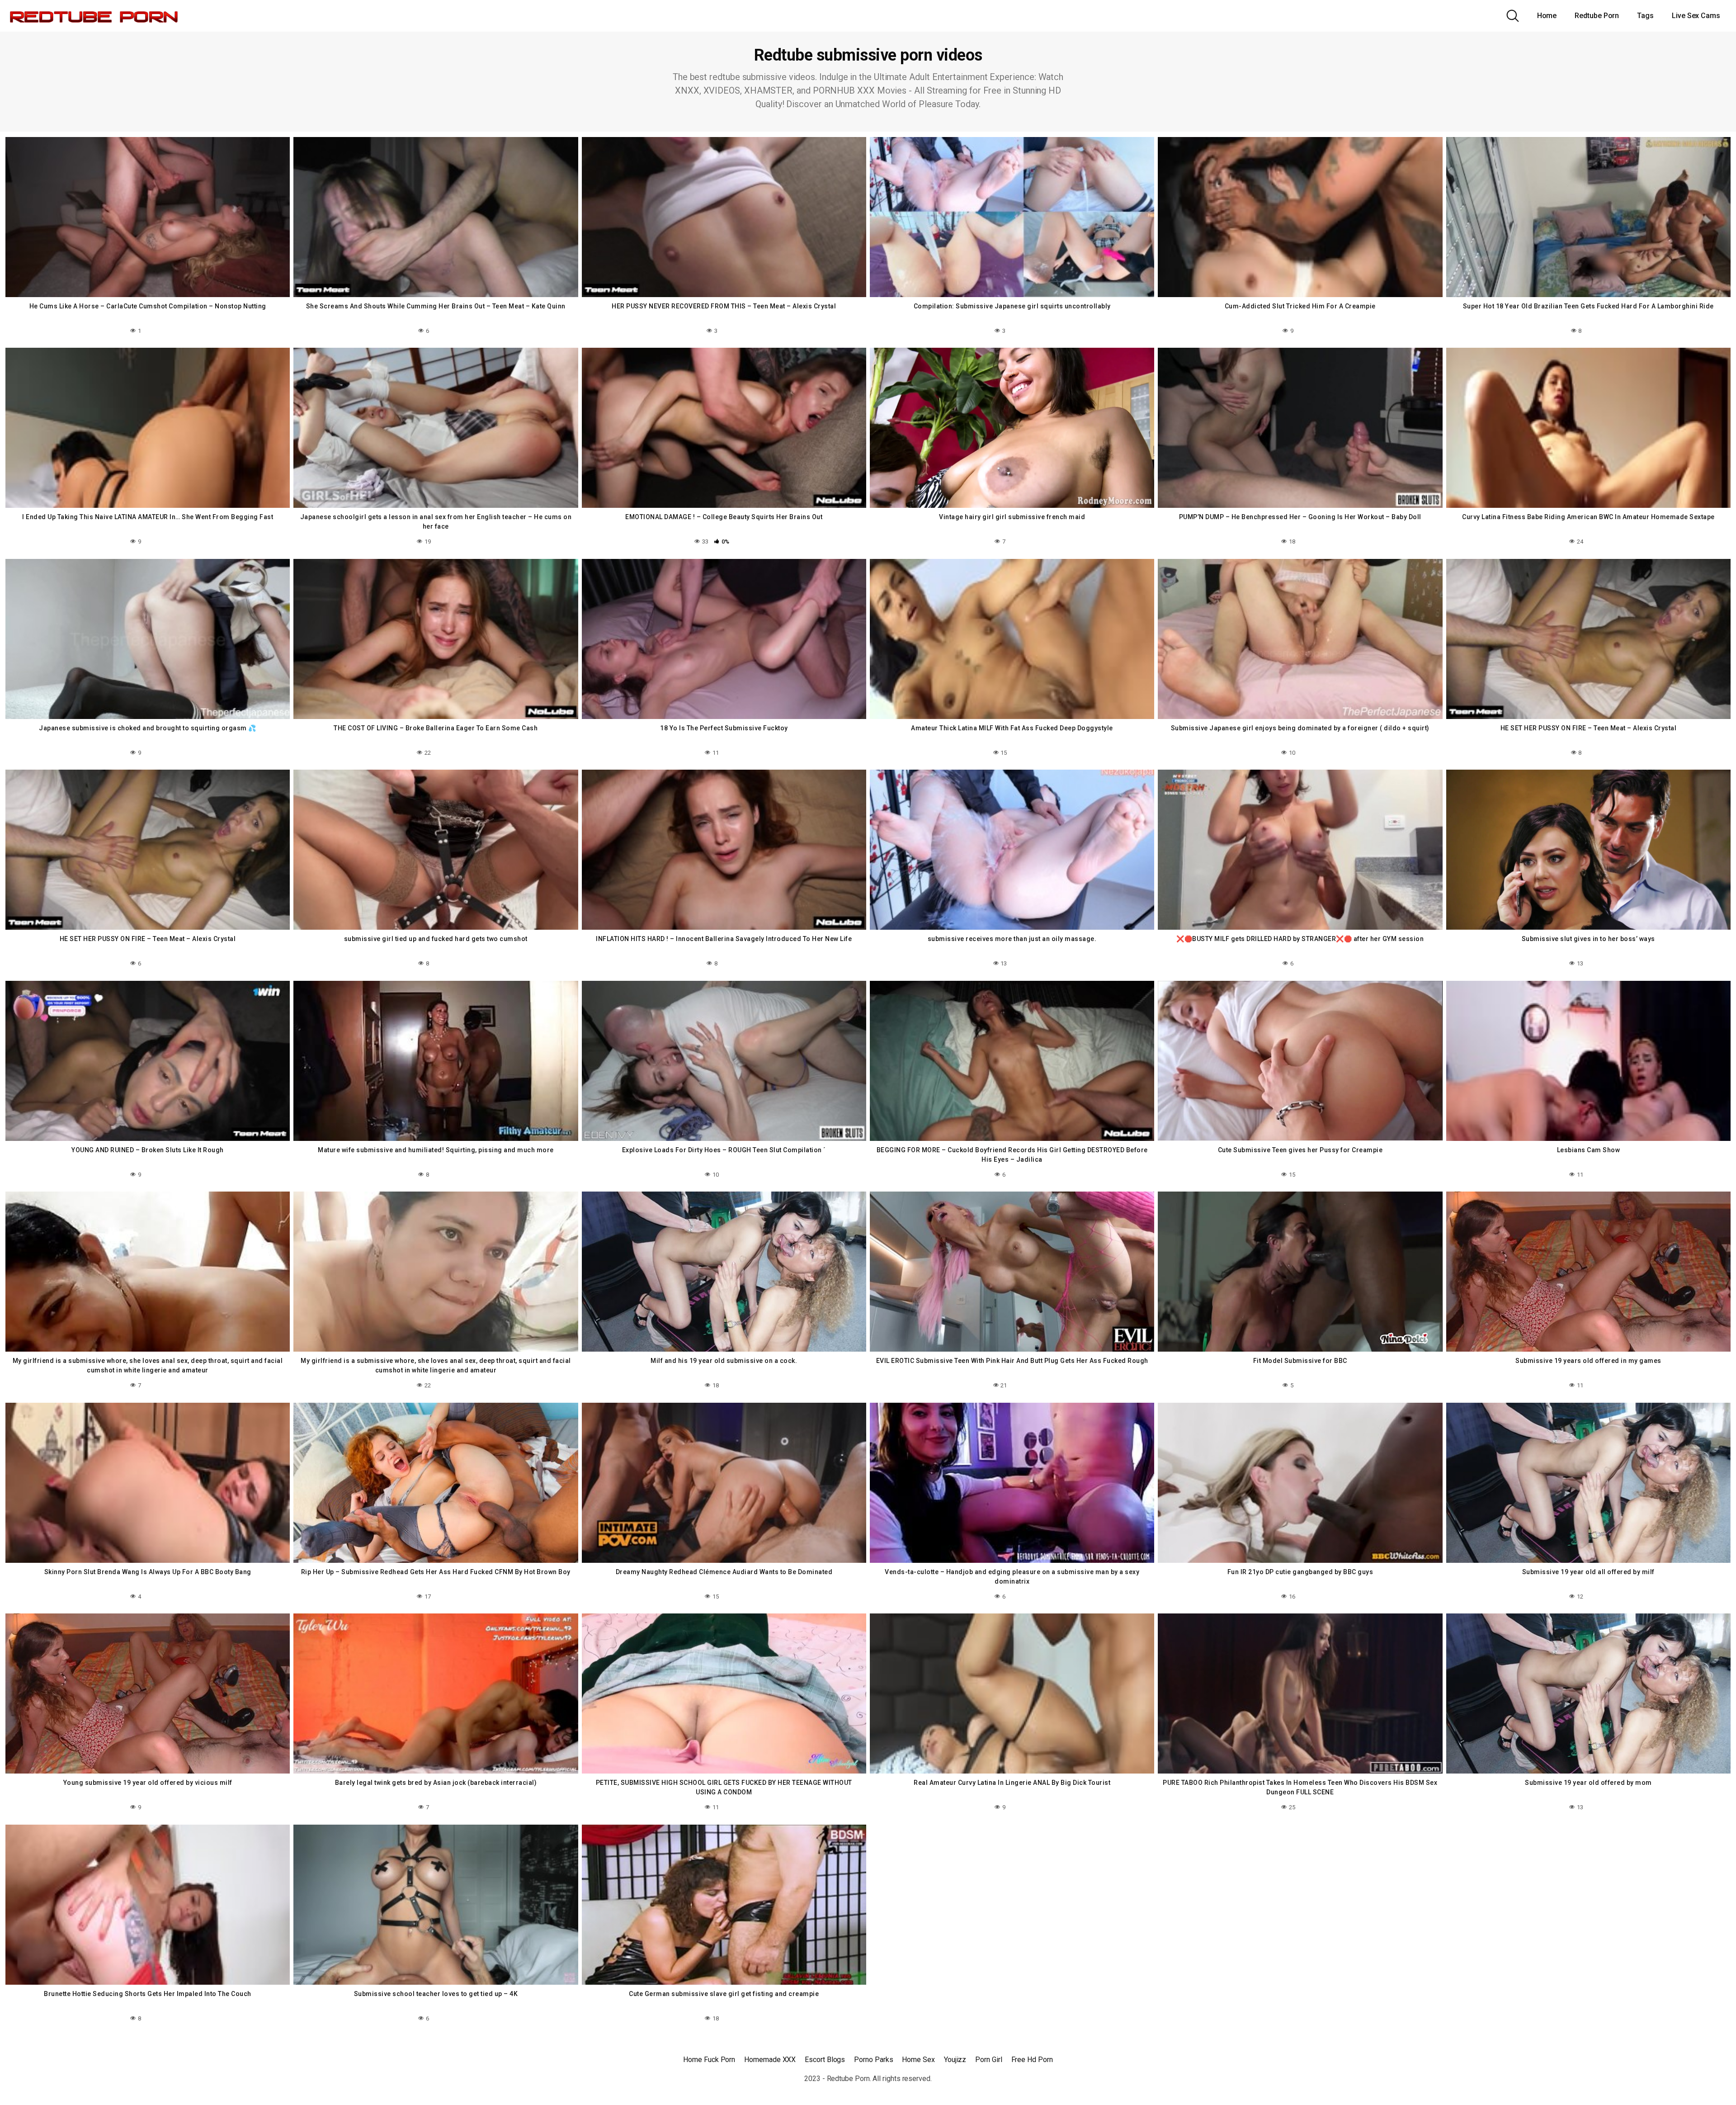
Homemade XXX (770, 2060)
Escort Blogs (825, 2060)
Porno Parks (873, 2060)
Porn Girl (988, 2060)
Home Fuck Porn (709, 2060)
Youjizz (955, 2060)
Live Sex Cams (1696, 16)
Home (1547, 16)
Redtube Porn (1597, 16)
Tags (1645, 16)
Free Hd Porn (1032, 2060)
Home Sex (918, 2060)
